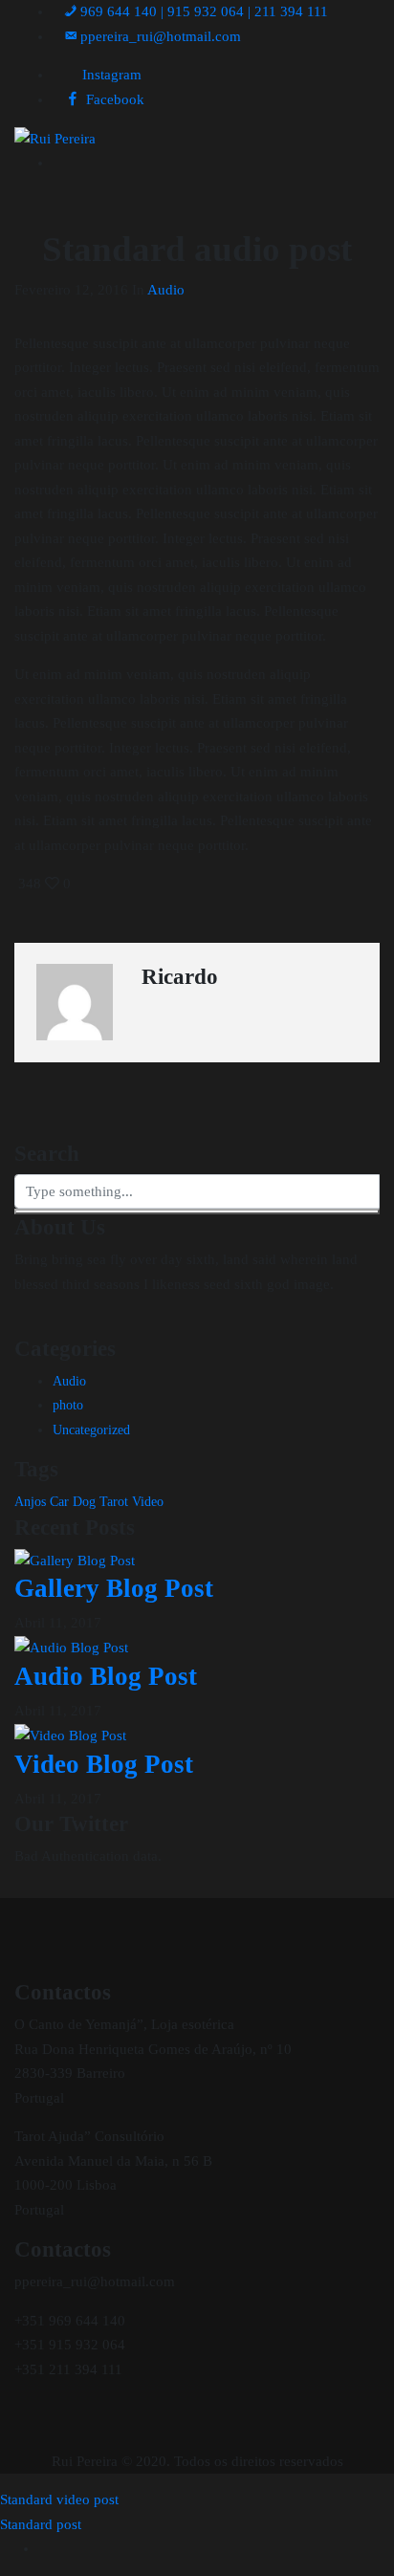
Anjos (30, 1502)
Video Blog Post (104, 1764)
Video (148, 1502)
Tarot (114, 1502)
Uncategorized (91, 1430)
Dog (84, 1502)
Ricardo (180, 977)
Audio (166, 290)
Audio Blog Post (106, 1676)
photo (68, 1405)
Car (59, 1502)
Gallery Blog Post (114, 1588)
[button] (153, 36)
